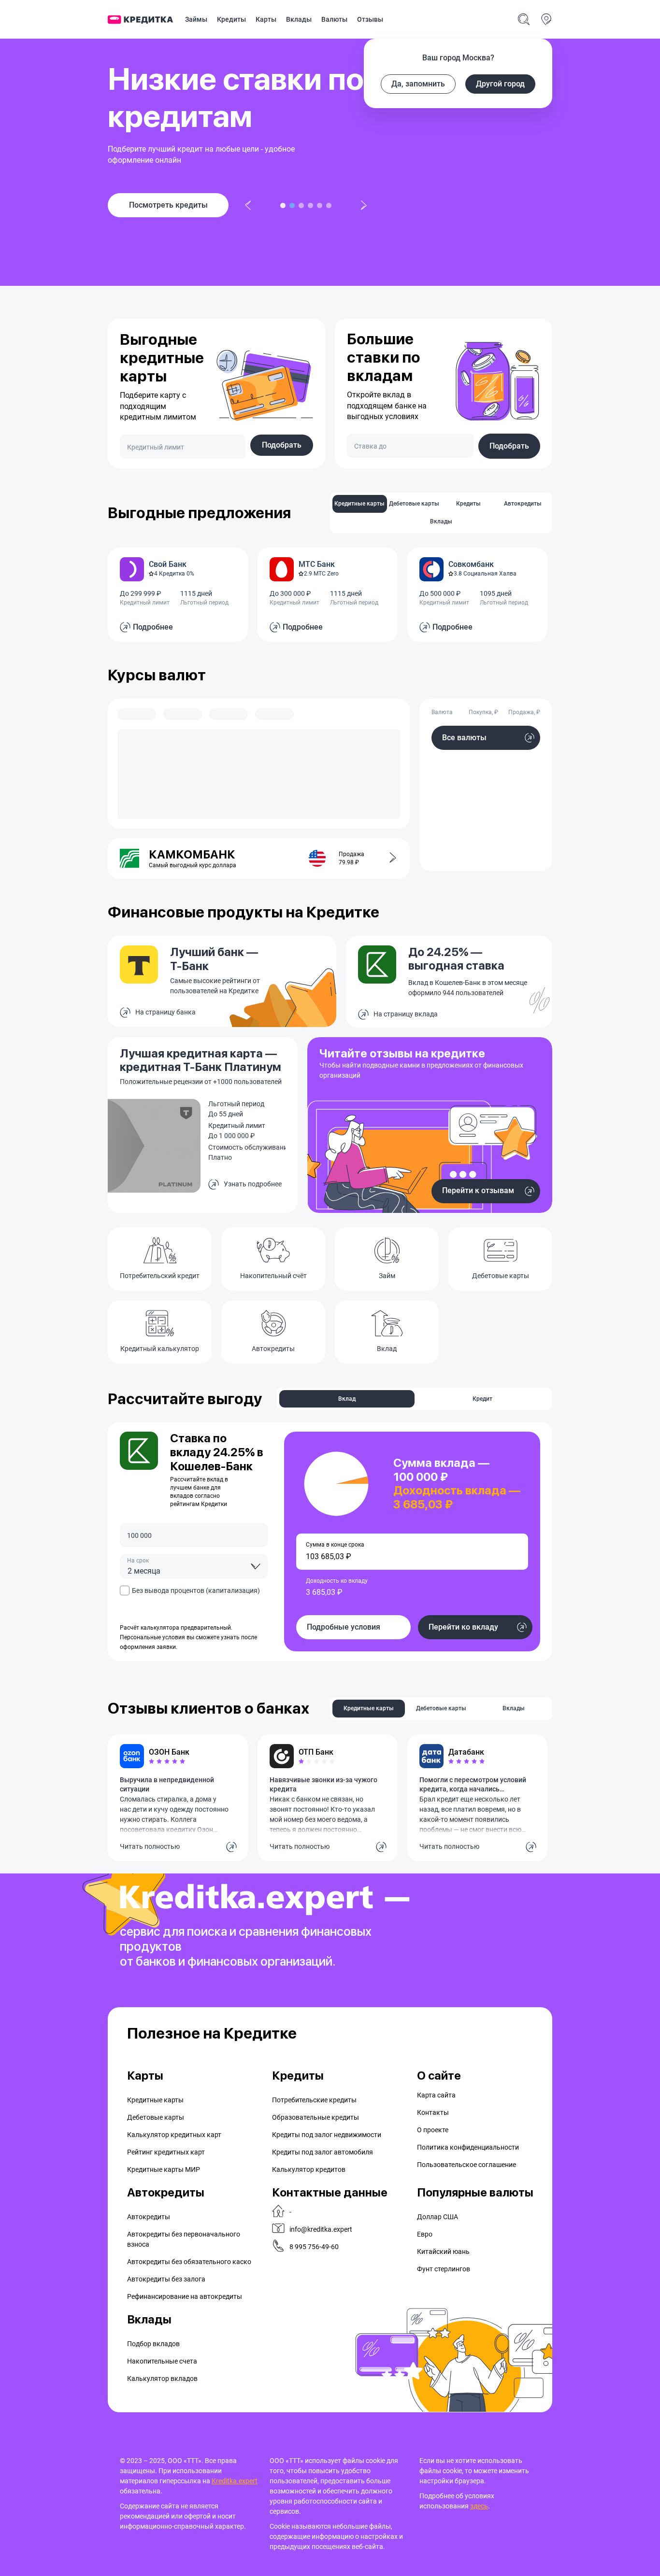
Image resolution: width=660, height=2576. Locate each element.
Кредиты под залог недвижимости (327, 2135)
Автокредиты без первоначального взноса (184, 2239)
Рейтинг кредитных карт (166, 2152)
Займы (196, 19)
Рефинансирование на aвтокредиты (185, 2296)
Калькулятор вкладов (162, 2379)
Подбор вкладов (153, 2344)
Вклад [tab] (347, 1399)
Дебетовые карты (156, 2117)
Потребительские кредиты (314, 2100)
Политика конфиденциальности (468, 2147)
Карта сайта (436, 2095)
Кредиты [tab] (468, 504)
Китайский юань (443, 2252)
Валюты (334, 19)
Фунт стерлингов (444, 2269)
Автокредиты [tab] (523, 504)
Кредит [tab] (482, 1399)
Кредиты (231, 19)
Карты (266, 19)
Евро (425, 2234)
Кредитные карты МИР (164, 2169)
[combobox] (194, 1566)
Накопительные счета (162, 2361)
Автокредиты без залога (166, 2279)
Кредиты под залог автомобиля (323, 2152)
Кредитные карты (155, 2100)
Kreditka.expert (235, 2481)
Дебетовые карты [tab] (414, 504)
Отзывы (370, 19)
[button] (387, 859)
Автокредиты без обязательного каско (189, 2262)
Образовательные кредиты (316, 2117)
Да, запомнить (418, 84)
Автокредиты (149, 2217)
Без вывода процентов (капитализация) (196, 1591)
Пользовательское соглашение (466, 2165)
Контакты (433, 2112)
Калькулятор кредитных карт (174, 2135)
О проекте (433, 2130)
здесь (479, 2506)
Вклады (299, 19)
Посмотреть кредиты (168, 205)
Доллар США (438, 2217)
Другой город (500, 84)
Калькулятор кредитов (309, 2169)
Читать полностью (150, 1846)
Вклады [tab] (441, 521)
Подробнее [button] (153, 627)
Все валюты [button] (464, 738)
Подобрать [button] (282, 445)
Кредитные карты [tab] (359, 504)
